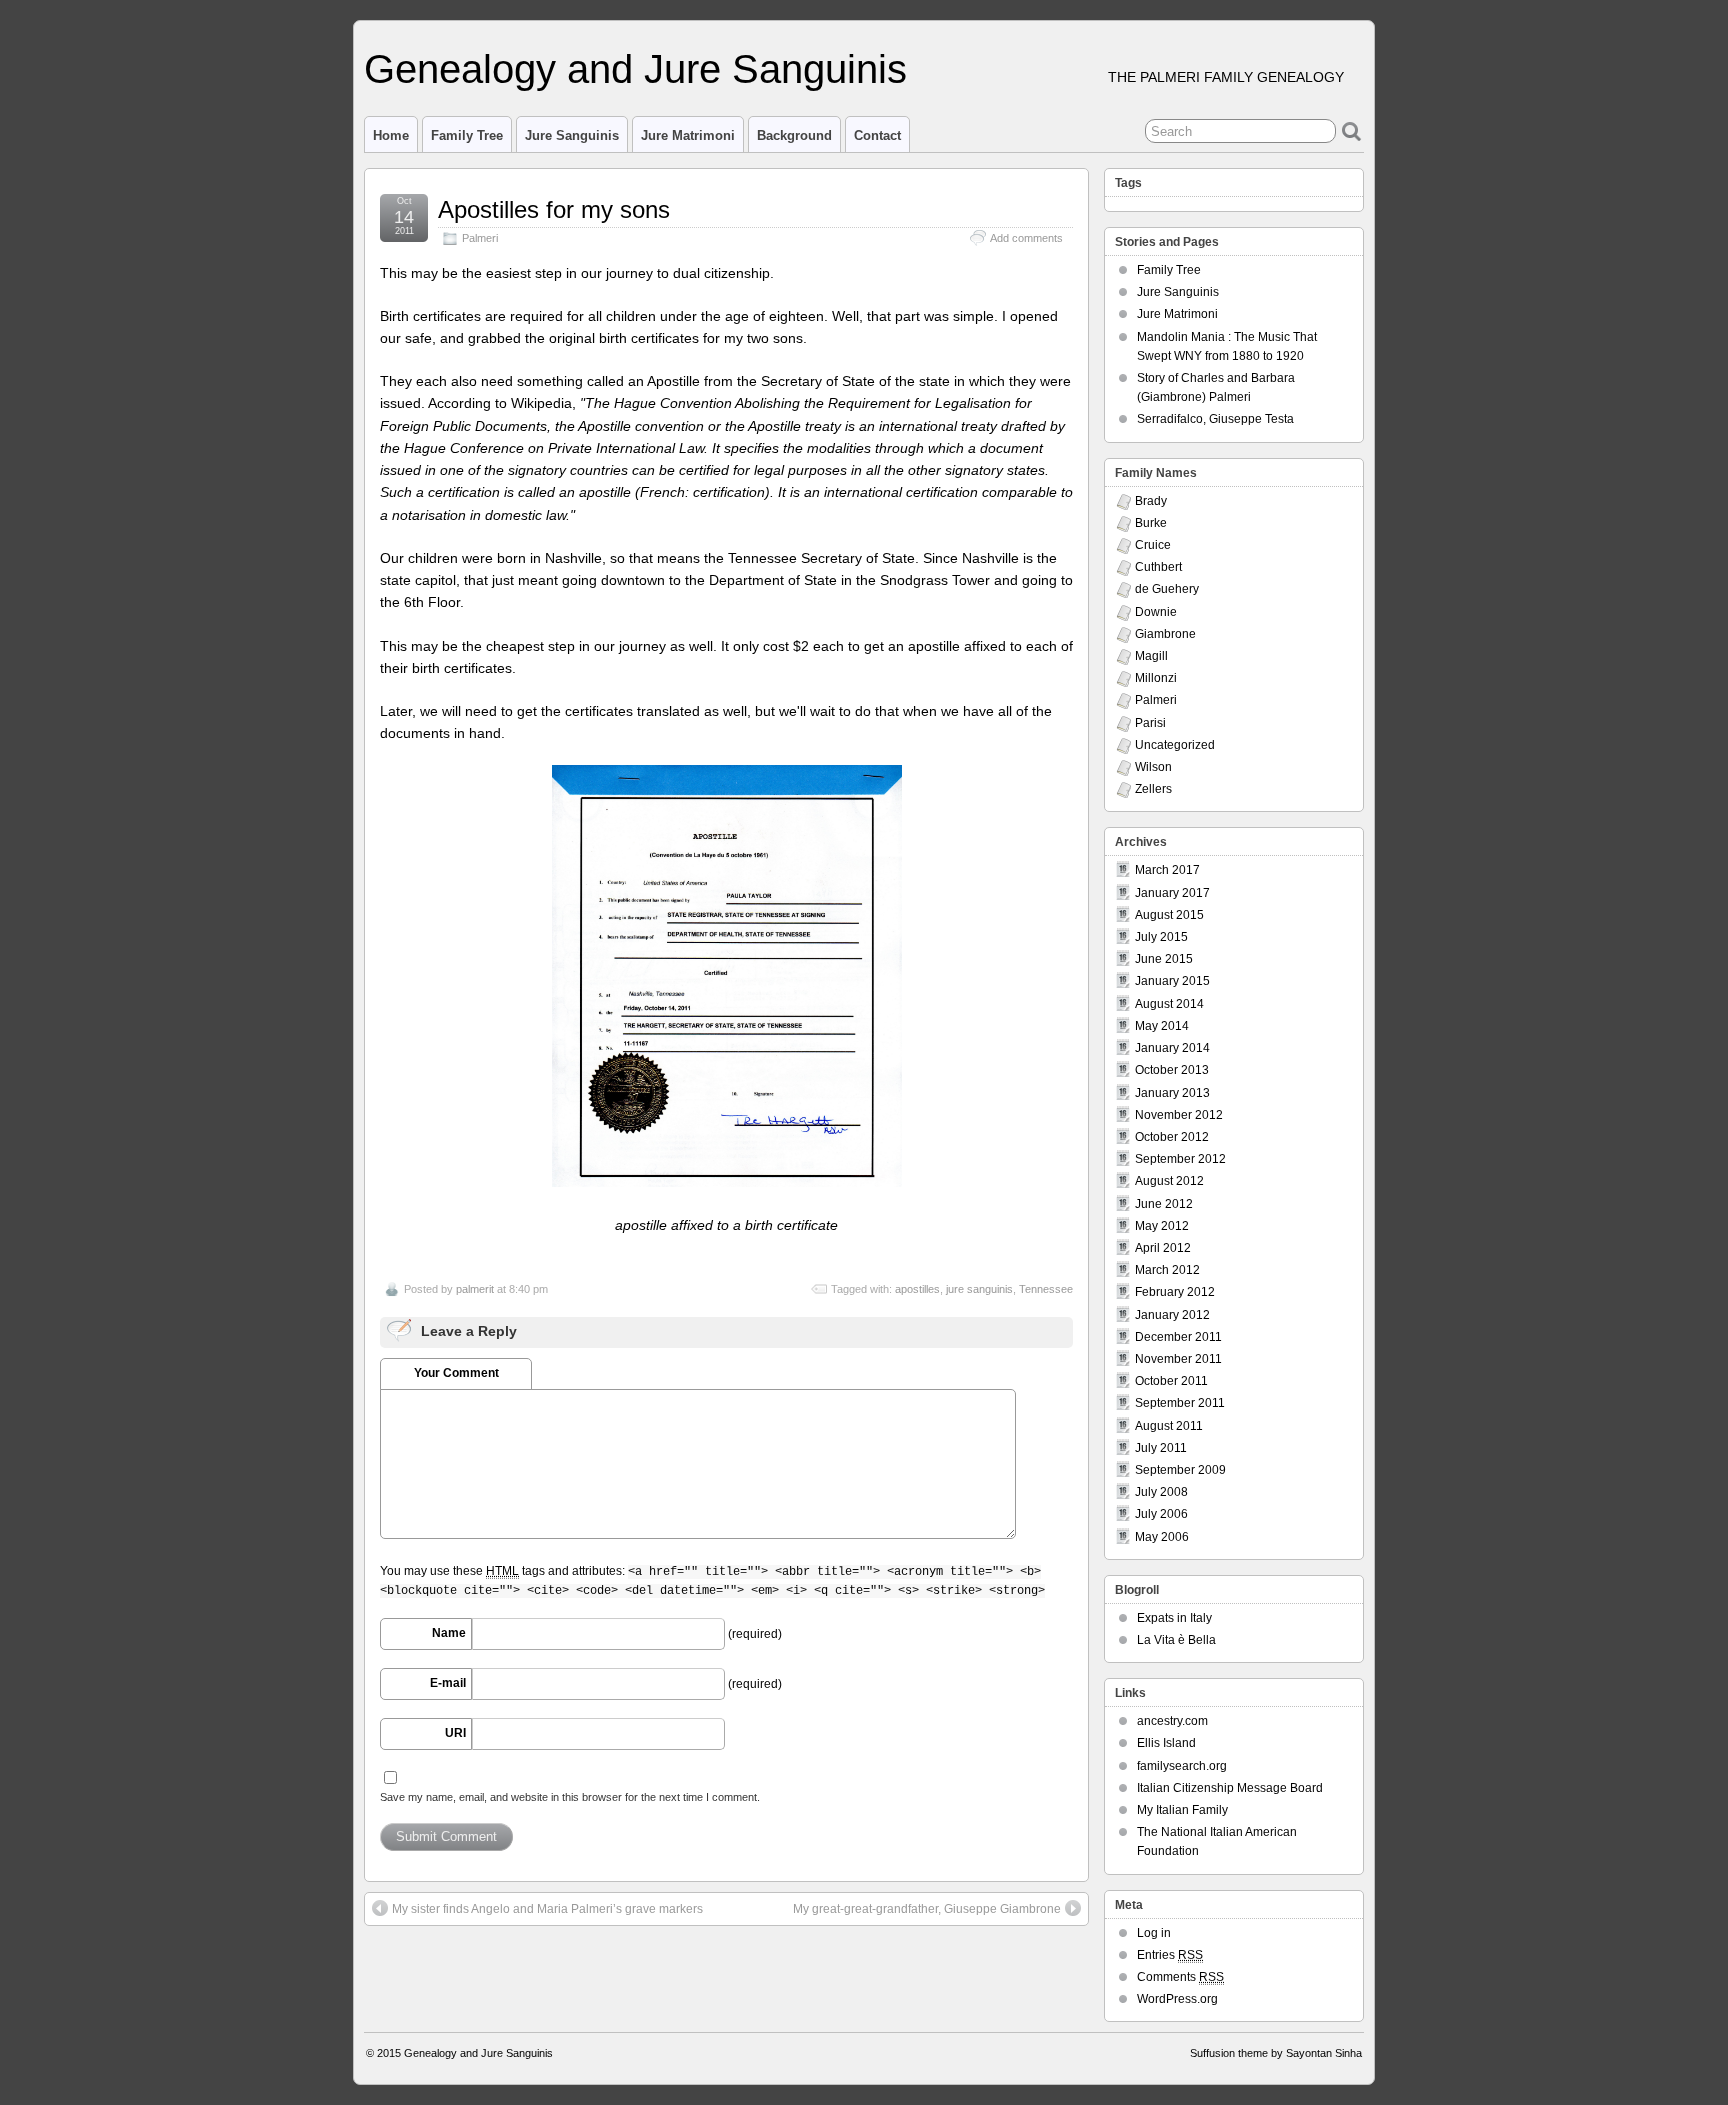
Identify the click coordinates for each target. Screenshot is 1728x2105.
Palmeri (480, 238)
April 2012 (1163, 1248)
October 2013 (1172, 1070)
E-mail (448, 1683)
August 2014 (1169, 1004)
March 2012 (1167, 1270)
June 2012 (1164, 1204)
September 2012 (1180, 1159)
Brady (1151, 501)
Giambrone (1165, 634)
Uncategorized (1175, 745)
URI (455, 1733)
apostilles (917, 1289)
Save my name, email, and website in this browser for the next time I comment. (570, 1797)
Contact (877, 135)
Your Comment (456, 1373)
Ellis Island (1166, 1743)
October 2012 (1172, 1137)
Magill (1151, 656)
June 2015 (1164, 959)
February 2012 (1175, 1292)
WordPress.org (1177, 1999)
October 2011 (1171, 1381)
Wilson (1153, 767)
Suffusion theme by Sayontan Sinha (1276, 2053)
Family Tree (467, 135)
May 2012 (1162, 1226)
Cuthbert (1158, 567)
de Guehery (1167, 589)
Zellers (1153, 789)
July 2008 (1161, 1492)
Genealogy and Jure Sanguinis (635, 69)
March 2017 (1167, 870)
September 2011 (1180, 1403)
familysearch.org (1182, 1766)
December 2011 (1178, 1337)
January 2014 (1172, 1048)
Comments (1180, 1977)
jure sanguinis (979, 1289)
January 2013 (1172, 1093)
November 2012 (1179, 1115)
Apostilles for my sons (554, 209)
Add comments (1026, 238)
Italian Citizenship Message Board (1230, 1788)
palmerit (475, 1289)
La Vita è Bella (1176, 1640)
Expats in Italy (1174, 1618)
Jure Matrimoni (688, 135)
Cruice (1153, 545)
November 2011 (1178, 1359)
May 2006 (1162, 1537)
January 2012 (1172, 1315)
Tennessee (1046, 1289)
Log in (1154, 1933)
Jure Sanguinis (572, 135)
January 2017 (1172, 893)
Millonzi (1156, 678)
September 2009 (1180, 1470)
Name (449, 1633)
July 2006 (1161, 1514)
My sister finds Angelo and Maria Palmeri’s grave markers (547, 1909)
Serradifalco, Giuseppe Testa (1215, 419)
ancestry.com (1172, 1721)
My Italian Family (1182, 1810)
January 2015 (1172, 981)
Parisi (1150, 723)
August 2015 (1169, 915)
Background (794, 135)
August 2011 (1169, 1426)
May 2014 (1162, 1026)
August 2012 (1169, 1181)
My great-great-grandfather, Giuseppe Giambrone (927, 1909)
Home (391, 135)
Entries (1170, 1955)
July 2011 (1161, 1448)
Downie (1156, 612)
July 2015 (1161, 937)
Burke (1151, 523)
